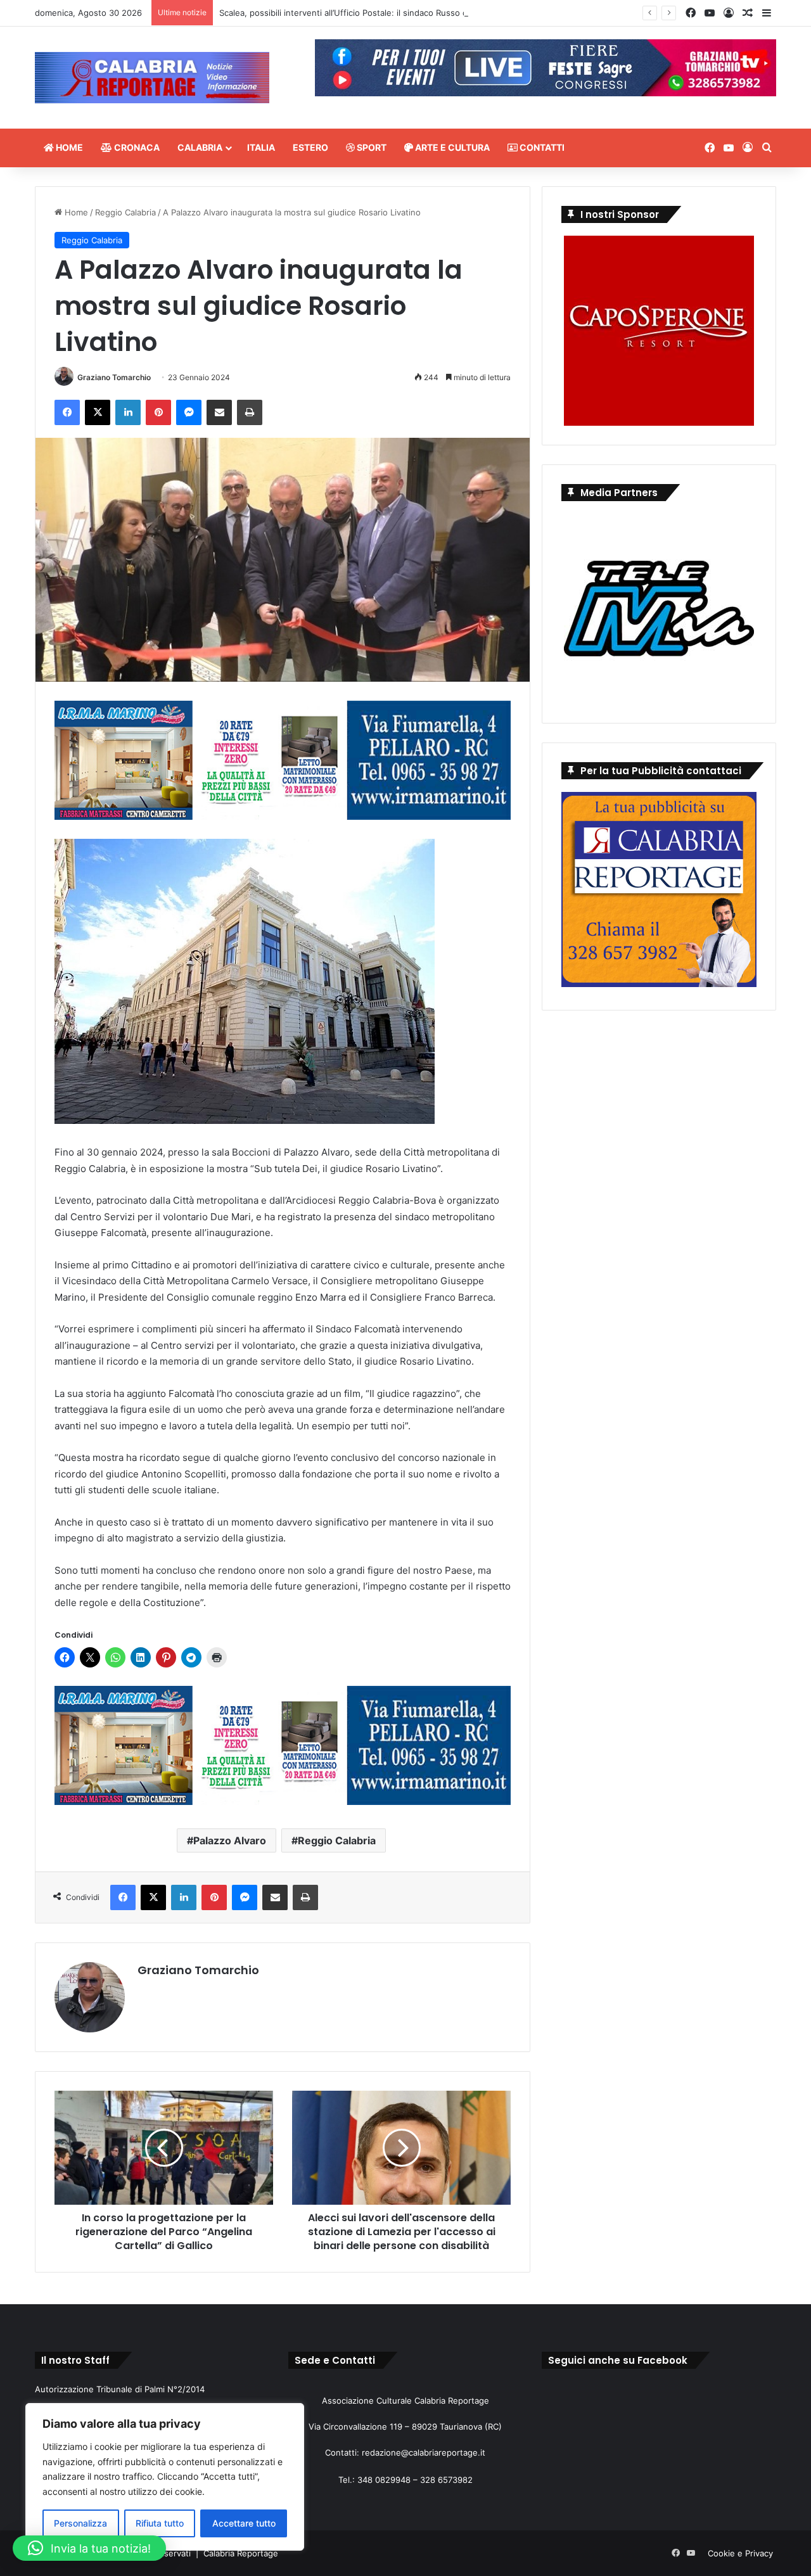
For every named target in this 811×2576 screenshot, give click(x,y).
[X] (98, 412)
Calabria (200, 147)
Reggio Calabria (125, 212)
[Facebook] (67, 412)
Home (68, 147)
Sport (371, 147)
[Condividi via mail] (219, 412)
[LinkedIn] (128, 412)
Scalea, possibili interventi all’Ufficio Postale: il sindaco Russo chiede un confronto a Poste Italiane (413, 13)
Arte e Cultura (451, 147)
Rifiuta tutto (160, 2523)
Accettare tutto (244, 2523)
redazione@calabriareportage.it (424, 2452)
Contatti (541, 147)
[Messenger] (189, 412)
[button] (89, 2548)
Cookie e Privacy (740, 2553)
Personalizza (80, 2523)
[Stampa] (250, 412)
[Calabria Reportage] (152, 78)
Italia (261, 147)
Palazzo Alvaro (230, 1840)
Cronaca (136, 147)
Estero (310, 147)
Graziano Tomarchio (114, 377)
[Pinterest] (158, 412)
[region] (165, 2477)
